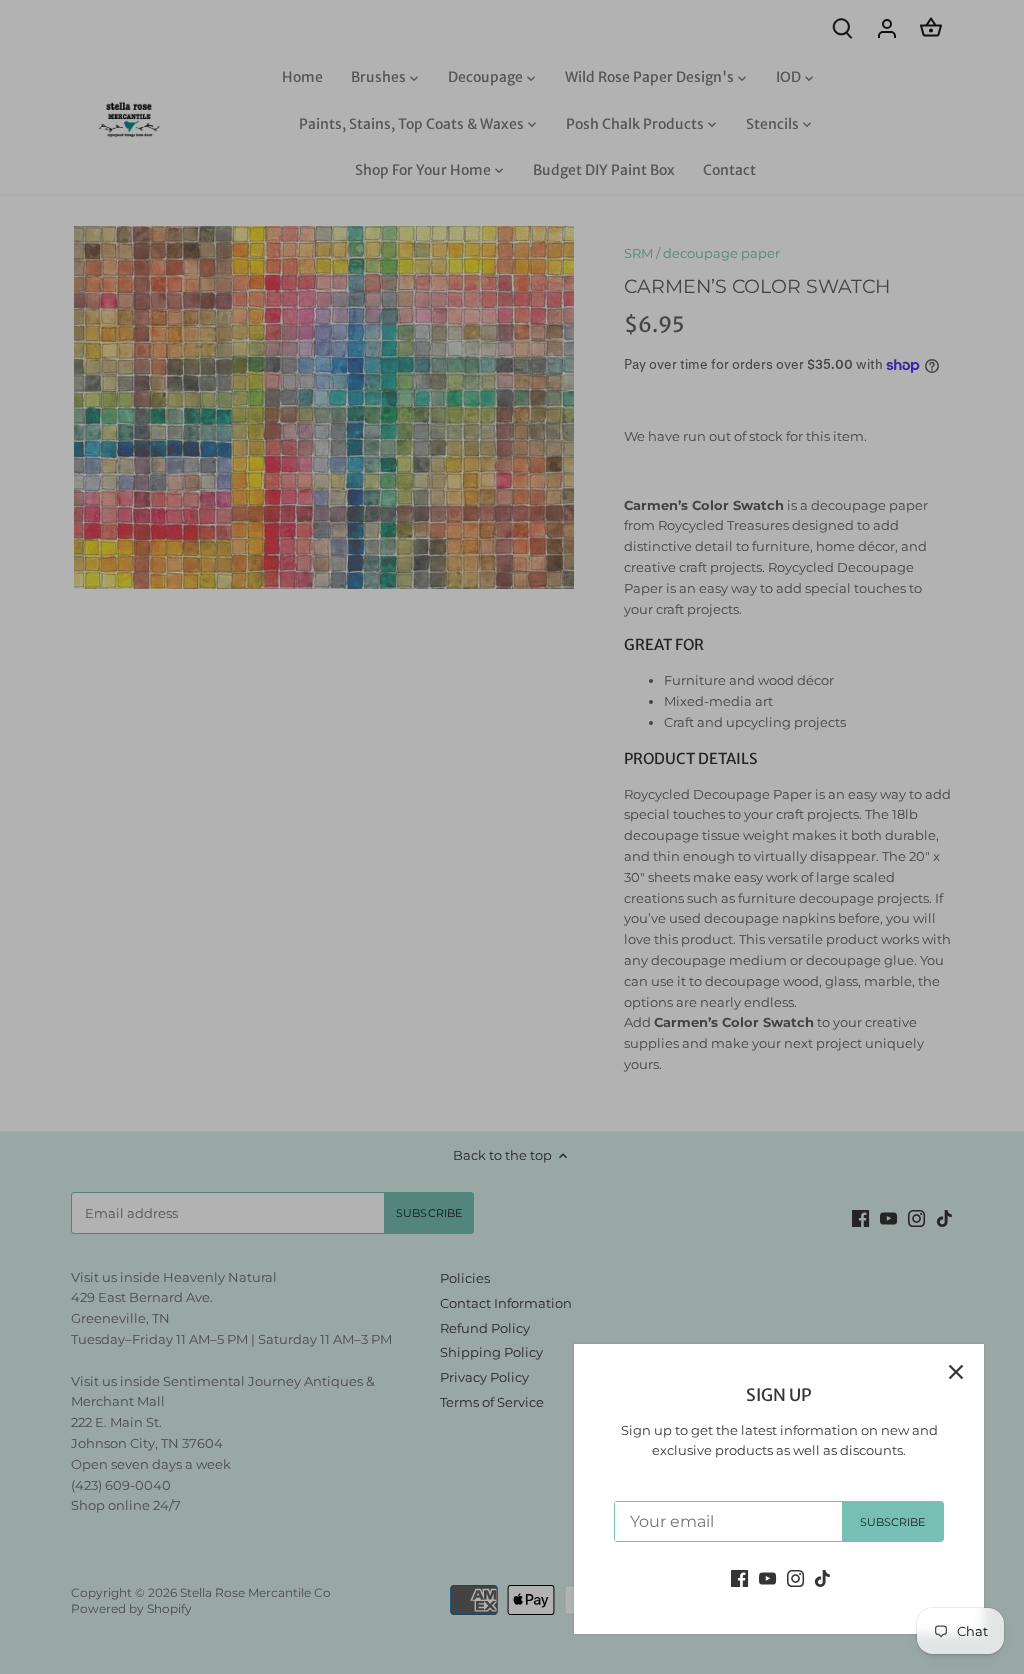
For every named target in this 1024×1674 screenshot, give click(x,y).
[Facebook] (739, 1577)
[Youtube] (767, 1577)
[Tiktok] (822, 1577)
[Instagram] (795, 1577)
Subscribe (893, 1522)
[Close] (956, 1372)
